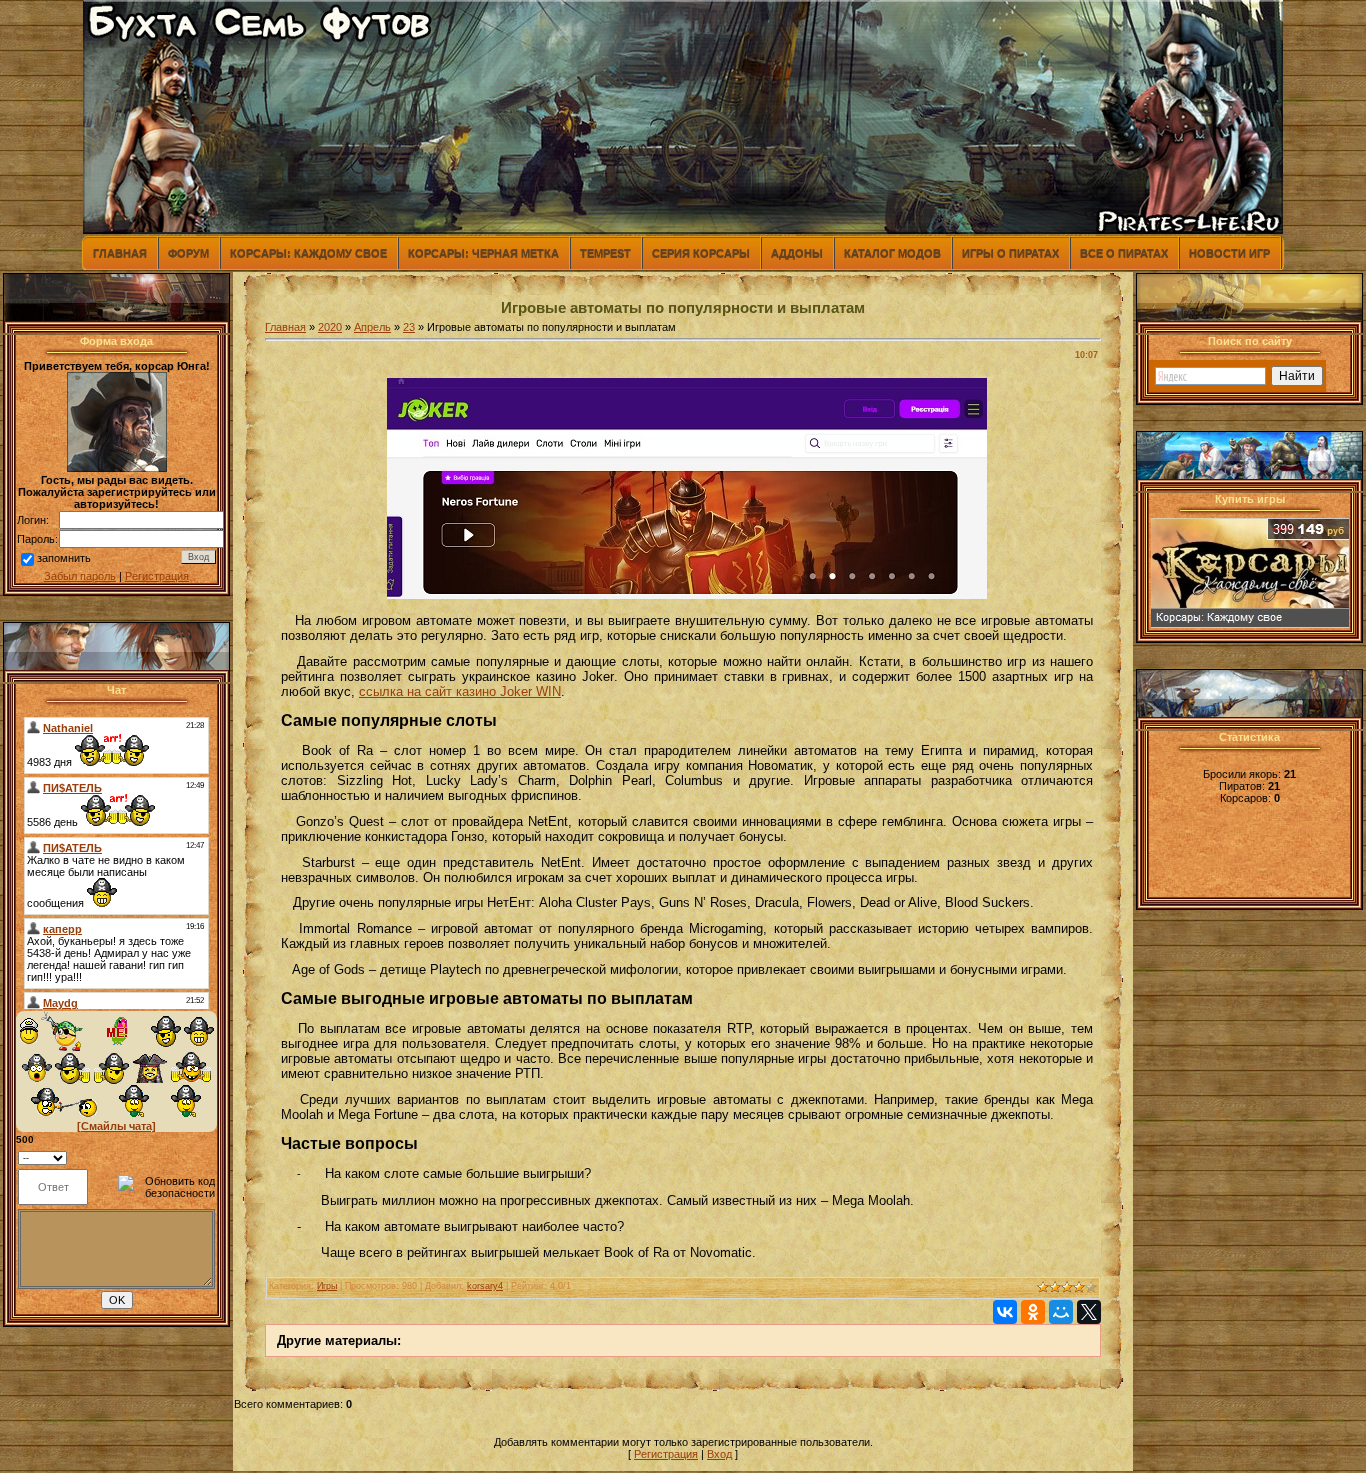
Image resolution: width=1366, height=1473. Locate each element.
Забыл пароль (80, 576)
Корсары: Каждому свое (308, 253)
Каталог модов (892, 253)
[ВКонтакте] (1005, 1312)
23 (409, 327)
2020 (330, 327)
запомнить (64, 558)
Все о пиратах (1124, 253)
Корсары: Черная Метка (483, 253)
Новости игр (1229, 253)
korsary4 (485, 1286)
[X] (1089, 1312)
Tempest (605, 253)
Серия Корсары (701, 253)
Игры (327, 1286)
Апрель (372, 327)
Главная (120, 253)
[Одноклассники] (1033, 1312)
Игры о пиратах (1010, 253)
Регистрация (157, 576)
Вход (719, 1454)
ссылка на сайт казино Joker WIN (460, 691)
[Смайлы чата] (116, 1126)
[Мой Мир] (1061, 1312)
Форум (188, 253)
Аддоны (797, 253)
